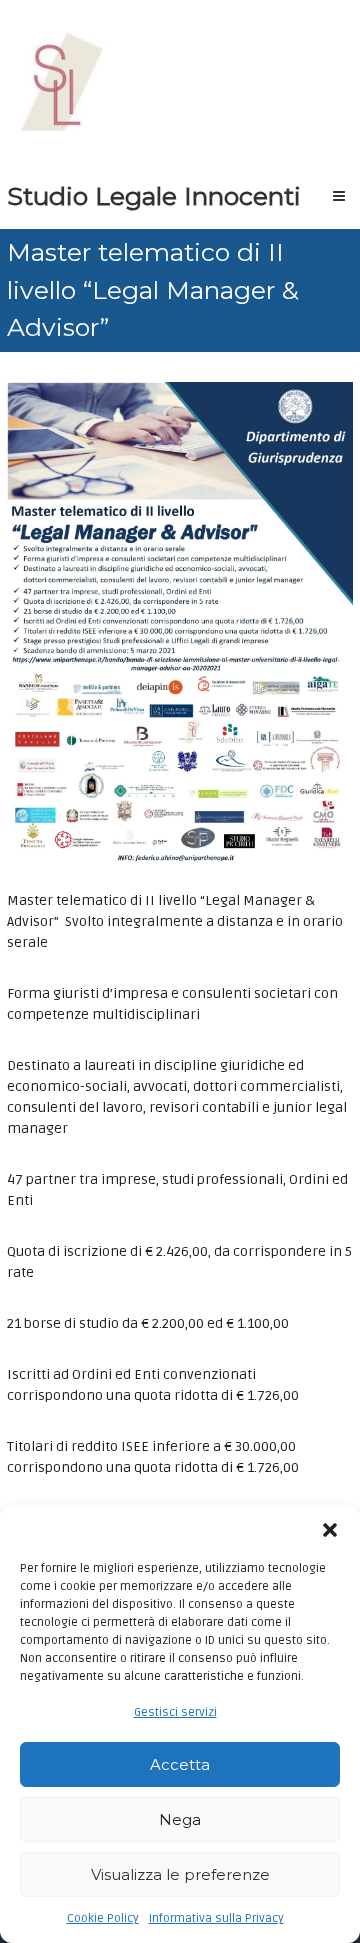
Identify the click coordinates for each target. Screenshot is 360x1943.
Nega (180, 1819)
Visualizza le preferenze (180, 1874)
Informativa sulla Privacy (216, 1918)
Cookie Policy (103, 1918)
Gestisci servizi (175, 1712)
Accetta (180, 1764)
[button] (330, 1530)
